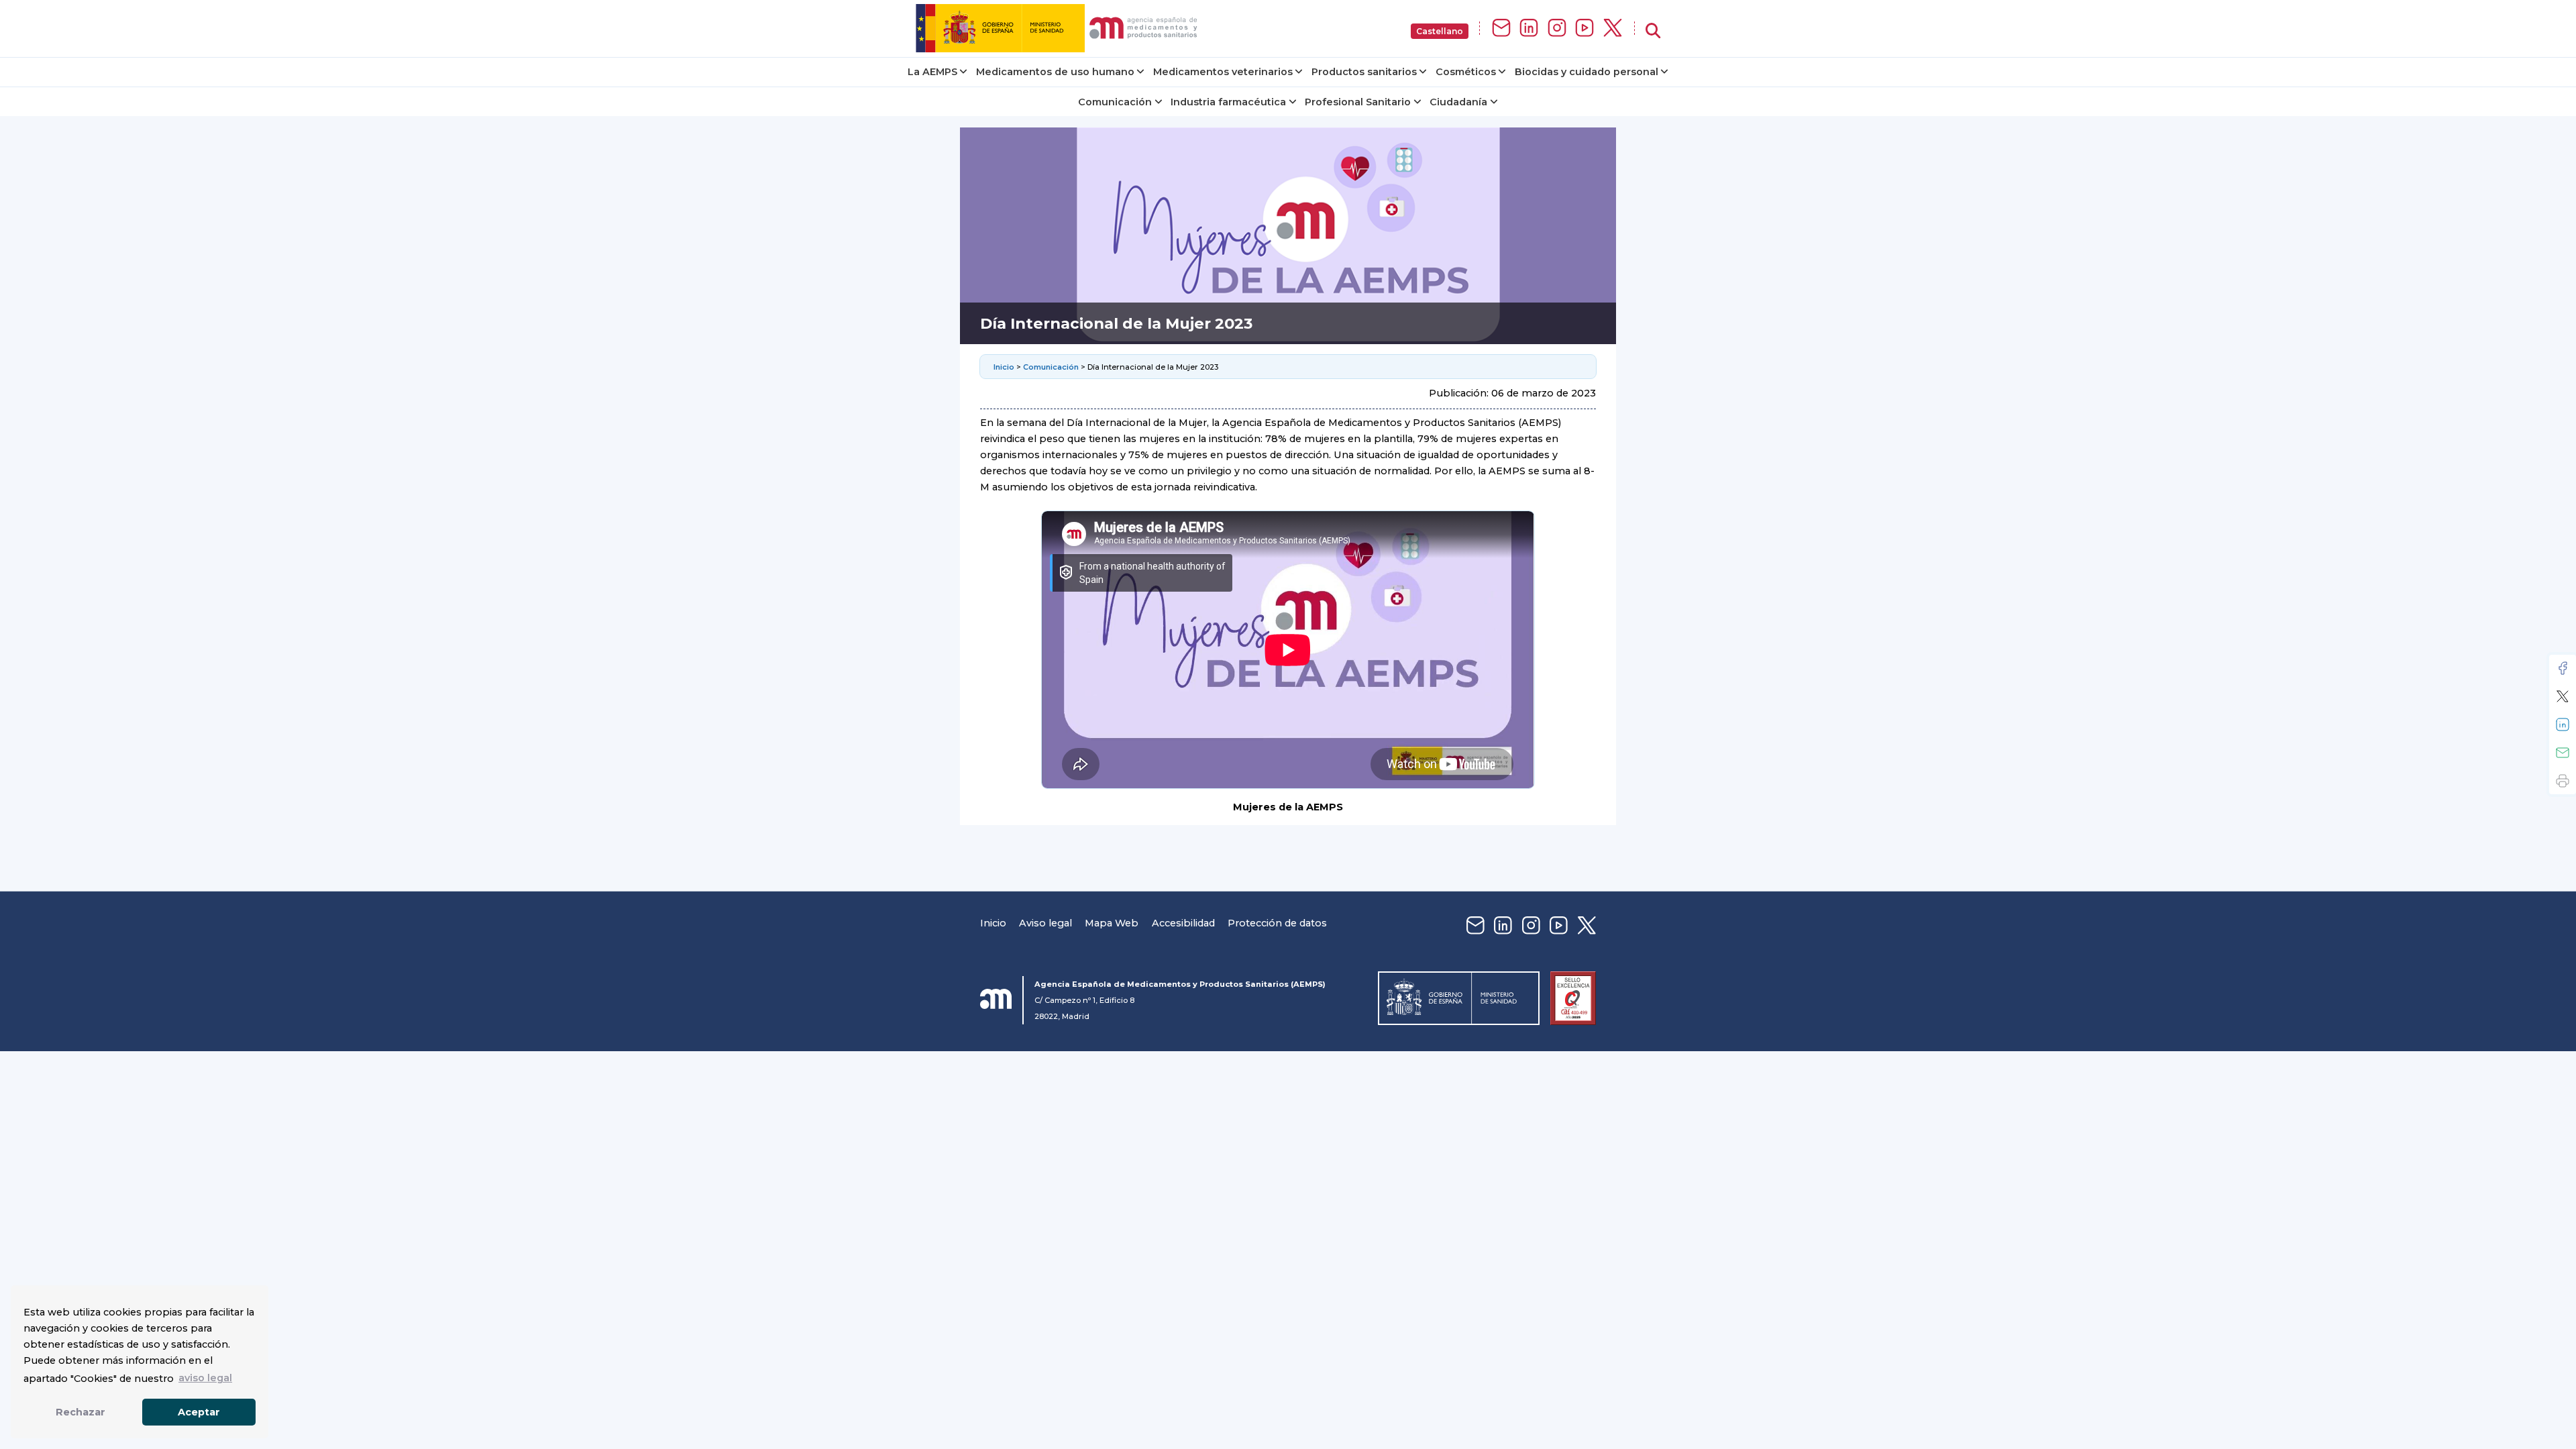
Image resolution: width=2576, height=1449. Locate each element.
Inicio (1005, 367)
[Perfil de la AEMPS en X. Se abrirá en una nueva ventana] (1613, 29)
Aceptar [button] (199, 1412)
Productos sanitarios (1364, 72)
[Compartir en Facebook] (2563, 668)
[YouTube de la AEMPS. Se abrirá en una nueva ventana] (1585, 29)
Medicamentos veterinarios (1223, 72)
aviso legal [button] (205, 1378)
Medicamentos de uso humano (1055, 72)
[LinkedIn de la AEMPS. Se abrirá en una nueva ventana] (1529, 29)
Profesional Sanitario (1358, 102)
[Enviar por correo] (2563, 753)
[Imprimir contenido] (2563, 781)
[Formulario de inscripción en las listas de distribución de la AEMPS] (1501, 29)
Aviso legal (1045, 923)
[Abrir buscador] (1653, 31)
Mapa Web (1112, 923)
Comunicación (1115, 102)
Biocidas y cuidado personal (1587, 72)
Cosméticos (1466, 72)
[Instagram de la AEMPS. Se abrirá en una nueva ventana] (1557, 29)
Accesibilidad (1183, 923)
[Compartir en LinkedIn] (2563, 724)
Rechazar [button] (80, 1412)
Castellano (1440, 31)
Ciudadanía (1458, 102)
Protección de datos (1277, 923)
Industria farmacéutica (1228, 102)
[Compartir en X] (2563, 696)
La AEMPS (932, 72)
